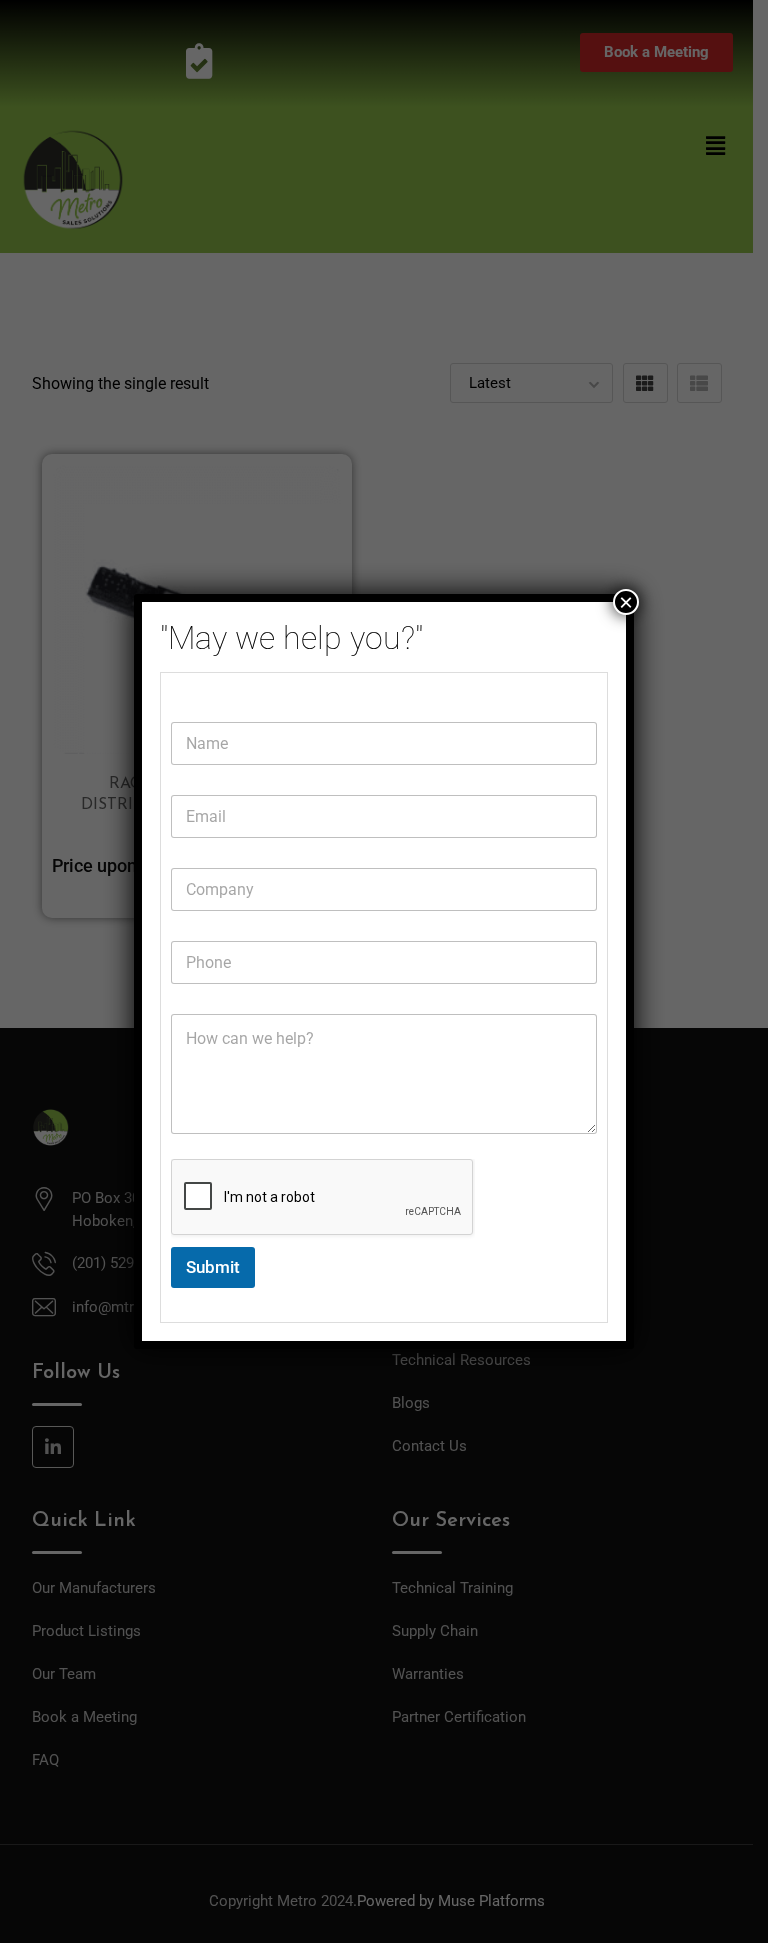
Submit (213, 1267)
